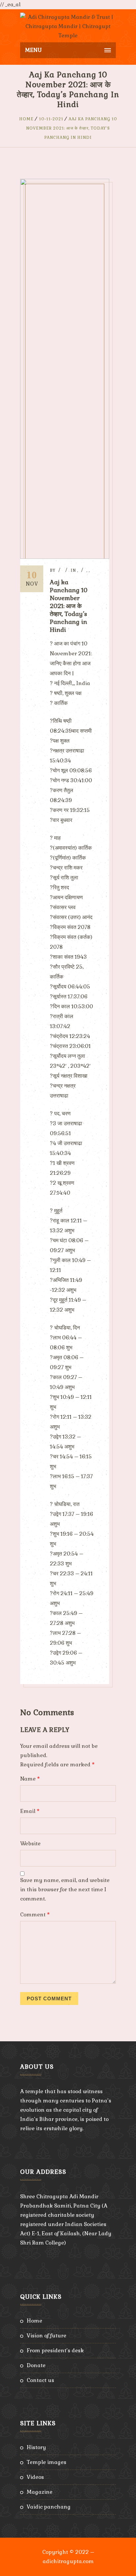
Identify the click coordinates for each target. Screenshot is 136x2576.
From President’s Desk (55, 2350)
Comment (35, 1915)
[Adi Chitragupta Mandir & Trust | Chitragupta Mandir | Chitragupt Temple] (68, 26)
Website (30, 1844)
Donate (36, 2365)
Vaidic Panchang (49, 2507)
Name (30, 1779)
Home (26, 119)
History (36, 2447)
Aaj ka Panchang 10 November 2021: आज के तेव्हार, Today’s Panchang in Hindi (72, 128)
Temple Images (47, 2462)
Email (30, 1811)
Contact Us (40, 2380)
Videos (35, 2477)
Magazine (40, 2492)
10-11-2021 (51, 119)
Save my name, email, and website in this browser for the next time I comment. (65, 1889)
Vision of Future (47, 2336)
